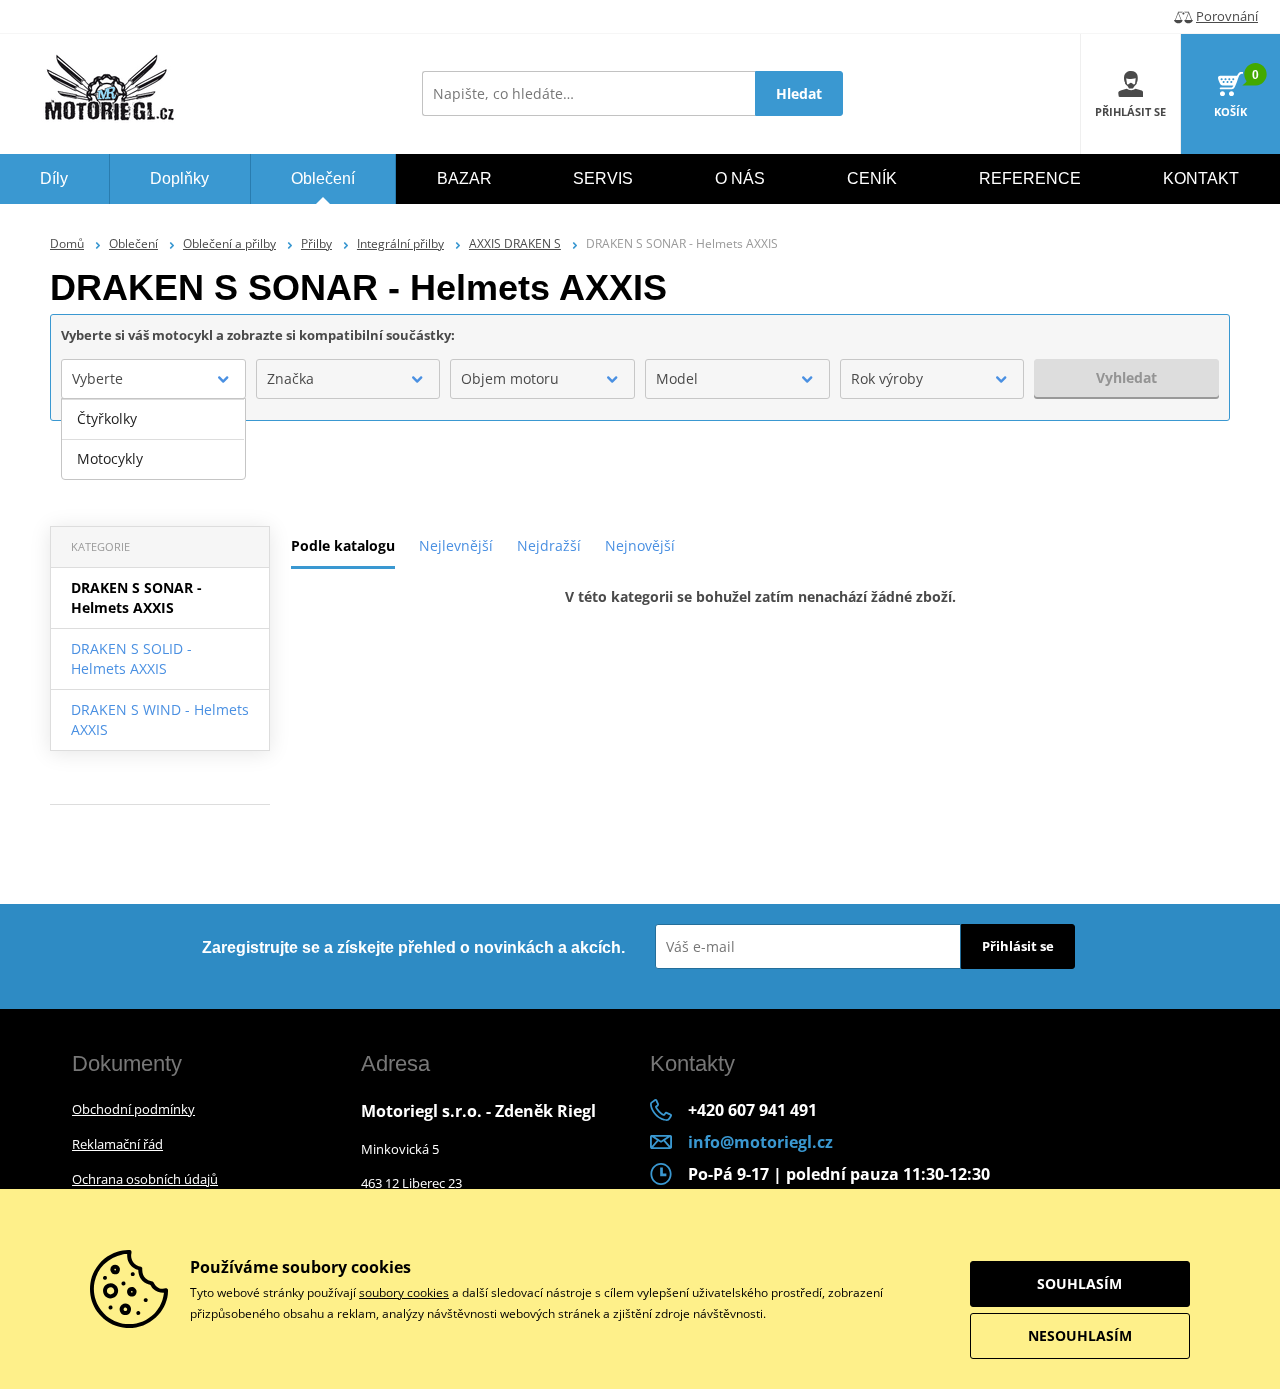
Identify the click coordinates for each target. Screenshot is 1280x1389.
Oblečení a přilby (229, 243)
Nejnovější (640, 545)
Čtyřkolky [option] (107, 418)
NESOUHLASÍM (1080, 1335)
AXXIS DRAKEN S (515, 243)
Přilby (316, 243)
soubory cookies (404, 1292)
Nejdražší (549, 545)
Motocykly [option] (110, 458)
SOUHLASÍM (1079, 1283)
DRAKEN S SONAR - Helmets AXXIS (136, 597)
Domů (67, 243)
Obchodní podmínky (133, 1109)
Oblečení (133, 243)
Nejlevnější (456, 545)
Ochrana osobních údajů (145, 1179)
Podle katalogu (343, 545)
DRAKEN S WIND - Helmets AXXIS (160, 719)
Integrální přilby (400, 243)
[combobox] (153, 379)
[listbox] (153, 439)
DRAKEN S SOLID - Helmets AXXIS (131, 658)
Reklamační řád (117, 1144)
